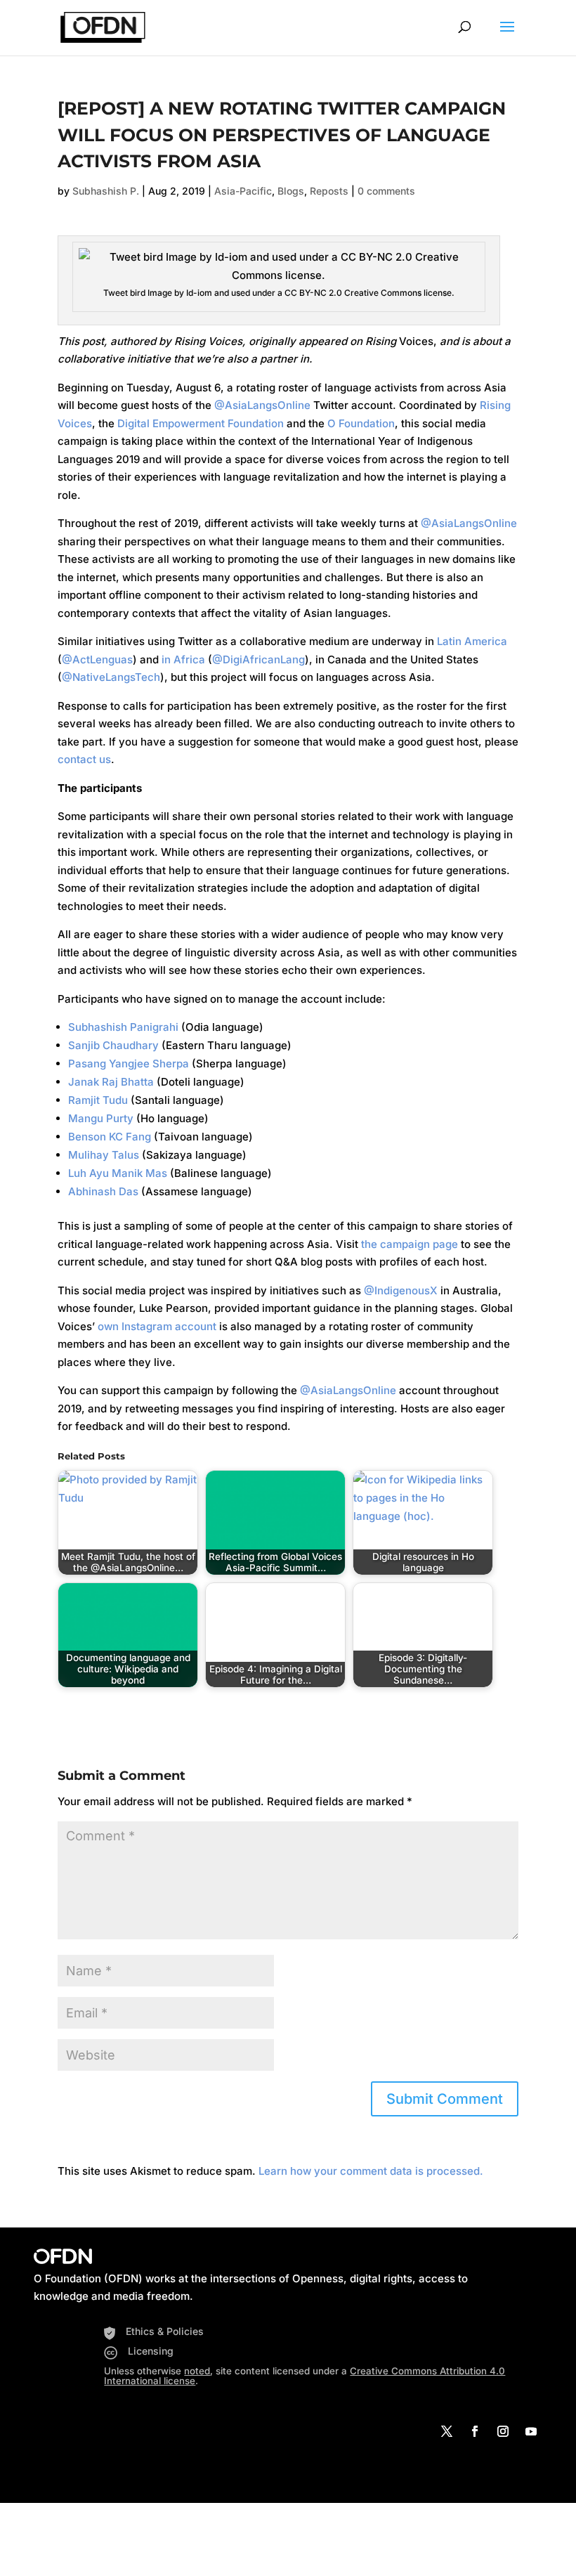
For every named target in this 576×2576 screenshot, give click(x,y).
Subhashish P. (106, 191)
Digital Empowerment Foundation (201, 423)
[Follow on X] (447, 2431)
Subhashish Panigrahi (123, 1027)
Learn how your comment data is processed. (371, 2171)
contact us (84, 759)
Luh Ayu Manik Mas (118, 1173)
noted (197, 2371)
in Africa (183, 659)
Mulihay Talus (104, 1155)
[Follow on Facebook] (475, 2431)
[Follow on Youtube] (531, 2431)
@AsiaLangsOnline (262, 405)
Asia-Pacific (243, 191)
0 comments (386, 191)
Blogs (291, 191)
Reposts (329, 191)
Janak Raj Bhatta (111, 1082)
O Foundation (361, 423)
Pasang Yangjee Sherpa (129, 1063)
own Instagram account (157, 1326)
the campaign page (410, 1244)
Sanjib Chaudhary (113, 1045)
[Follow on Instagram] (503, 2431)
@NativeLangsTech (111, 677)
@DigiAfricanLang (258, 659)
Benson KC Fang (110, 1137)
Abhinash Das (103, 1191)
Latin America (472, 641)
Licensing (151, 2351)
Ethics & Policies (165, 2331)
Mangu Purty (101, 1118)
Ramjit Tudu (98, 1100)
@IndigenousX (401, 1290)
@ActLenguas (97, 659)
